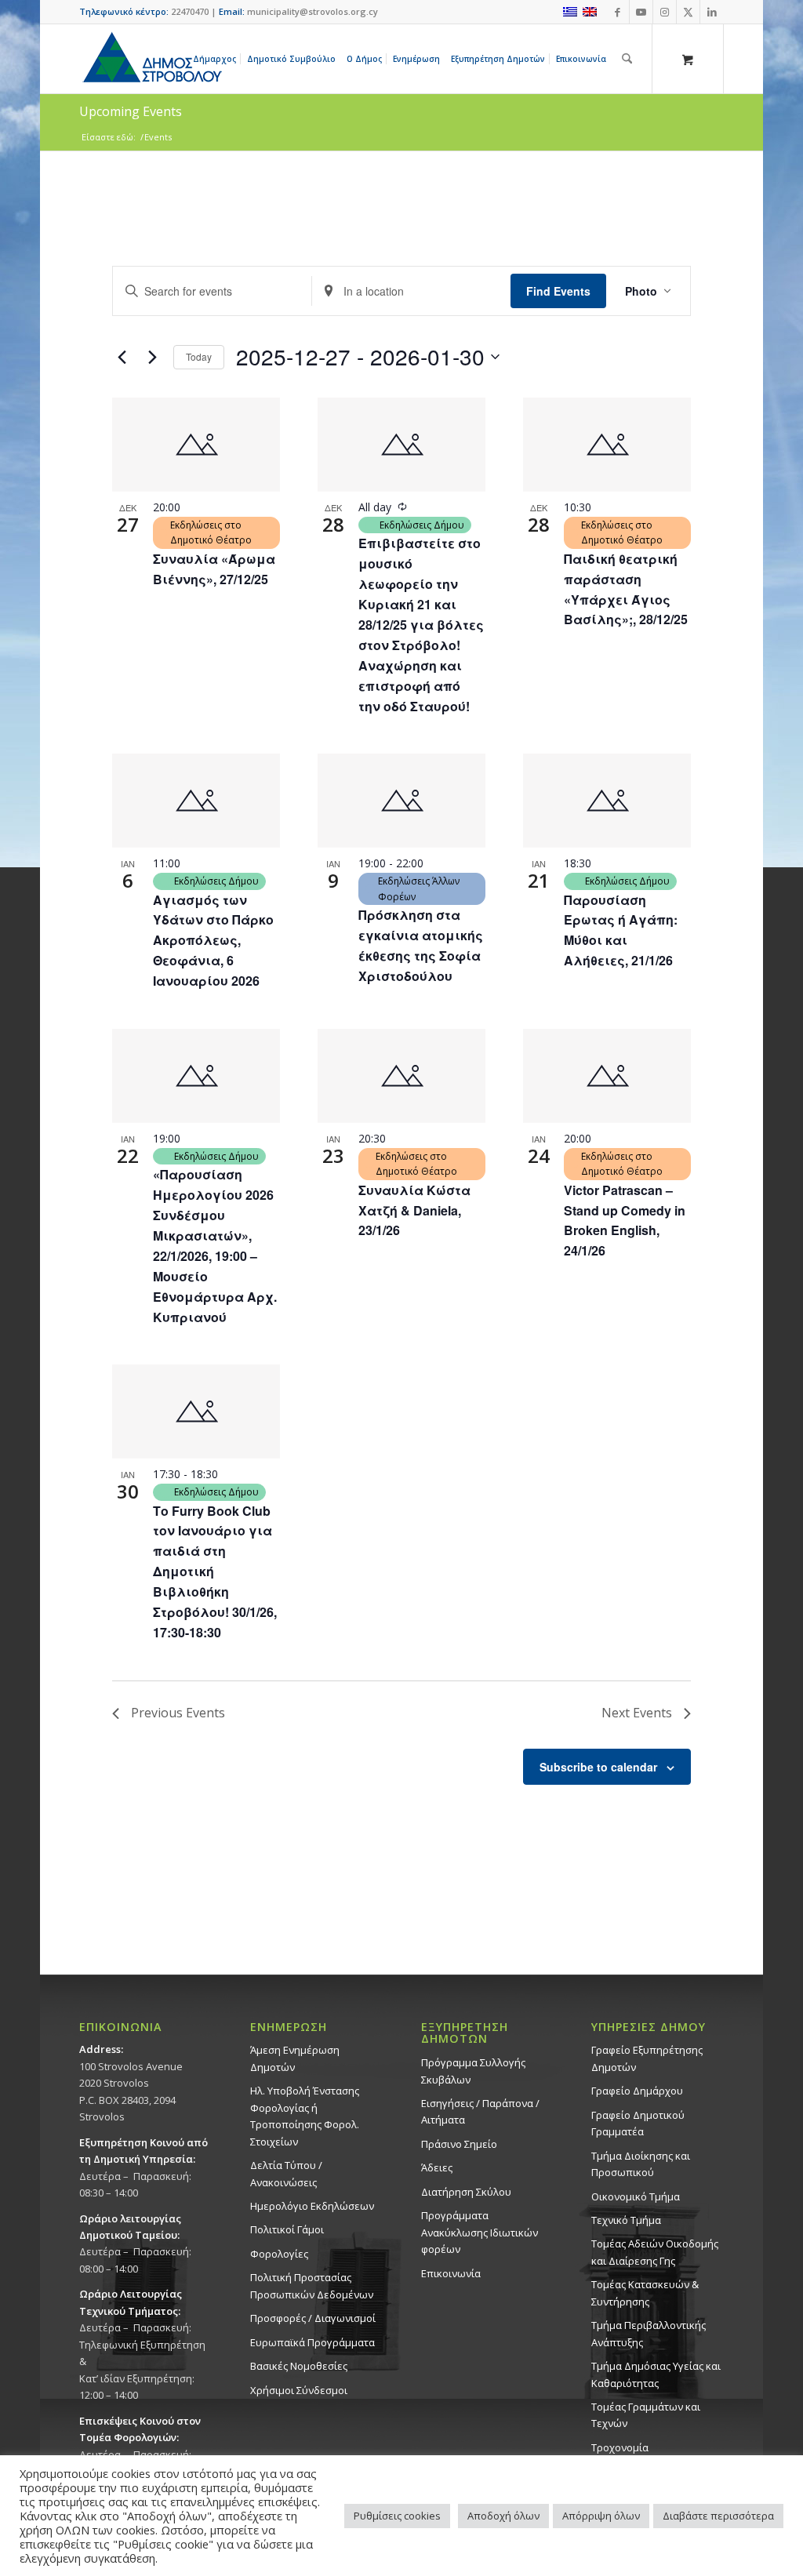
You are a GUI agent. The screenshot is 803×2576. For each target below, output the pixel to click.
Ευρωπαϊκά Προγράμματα (312, 2342)
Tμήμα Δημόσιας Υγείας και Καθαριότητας (656, 2374)
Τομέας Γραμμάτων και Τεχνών (646, 2415)
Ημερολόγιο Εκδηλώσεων (312, 2206)
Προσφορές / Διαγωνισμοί (313, 2318)
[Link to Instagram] (665, 12)
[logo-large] (151, 59)
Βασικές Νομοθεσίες (299, 2366)
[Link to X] (688, 12)
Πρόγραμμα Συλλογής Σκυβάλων (473, 2071)
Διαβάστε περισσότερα (718, 2516)
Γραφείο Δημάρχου (637, 2091)
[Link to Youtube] (641, 12)
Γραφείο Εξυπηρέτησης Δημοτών (647, 2058)
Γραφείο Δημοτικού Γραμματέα (638, 2123)
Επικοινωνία (451, 2273)
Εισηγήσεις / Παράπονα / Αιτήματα (480, 2111)
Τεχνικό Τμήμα (626, 2220)
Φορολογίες (279, 2254)
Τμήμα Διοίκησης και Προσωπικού (641, 2164)
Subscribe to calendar (598, 1767)
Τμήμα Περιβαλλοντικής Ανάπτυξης (649, 2333)
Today (199, 356)
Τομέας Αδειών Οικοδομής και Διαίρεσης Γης (655, 2252)
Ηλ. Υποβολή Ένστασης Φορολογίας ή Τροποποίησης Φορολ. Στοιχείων (305, 2116)
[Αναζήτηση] (627, 59)
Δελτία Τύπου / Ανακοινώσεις (286, 2173)
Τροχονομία (620, 2447)
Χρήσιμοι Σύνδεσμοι (299, 2390)
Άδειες (437, 2167)
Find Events (558, 291)
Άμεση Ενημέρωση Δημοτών (295, 2058)
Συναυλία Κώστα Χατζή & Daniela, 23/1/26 (414, 1210)
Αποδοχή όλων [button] (503, 2516)
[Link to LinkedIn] (712, 12)
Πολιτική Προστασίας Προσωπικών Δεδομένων (312, 2285)
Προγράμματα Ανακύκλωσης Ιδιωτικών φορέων (480, 2232)
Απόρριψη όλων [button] (601, 2516)
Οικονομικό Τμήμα (636, 2196)
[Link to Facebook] (618, 12)
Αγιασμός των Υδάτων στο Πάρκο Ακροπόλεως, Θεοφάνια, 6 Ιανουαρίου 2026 (213, 941)
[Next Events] (152, 357)
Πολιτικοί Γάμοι (287, 2229)
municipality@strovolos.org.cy (312, 11)
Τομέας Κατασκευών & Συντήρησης (645, 2293)
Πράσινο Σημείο (459, 2144)
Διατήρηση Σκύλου (466, 2192)
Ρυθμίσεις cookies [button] (397, 2516)
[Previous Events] (122, 357)
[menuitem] (217, 59)
